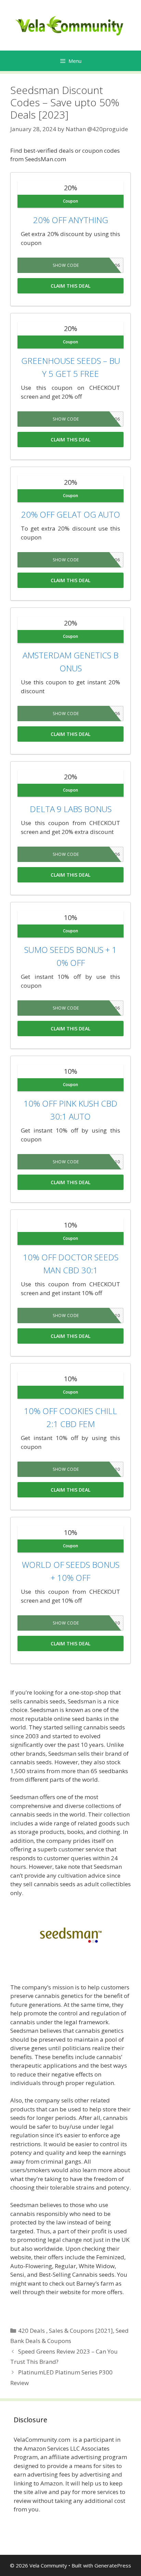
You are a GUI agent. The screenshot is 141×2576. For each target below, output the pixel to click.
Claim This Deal (70, 286)
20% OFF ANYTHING (71, 220)
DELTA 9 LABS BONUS (71, 809)
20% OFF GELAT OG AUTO (71, 514)
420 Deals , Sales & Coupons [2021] (66, 2331)
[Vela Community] (70, 25)
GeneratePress (113, 2565)
